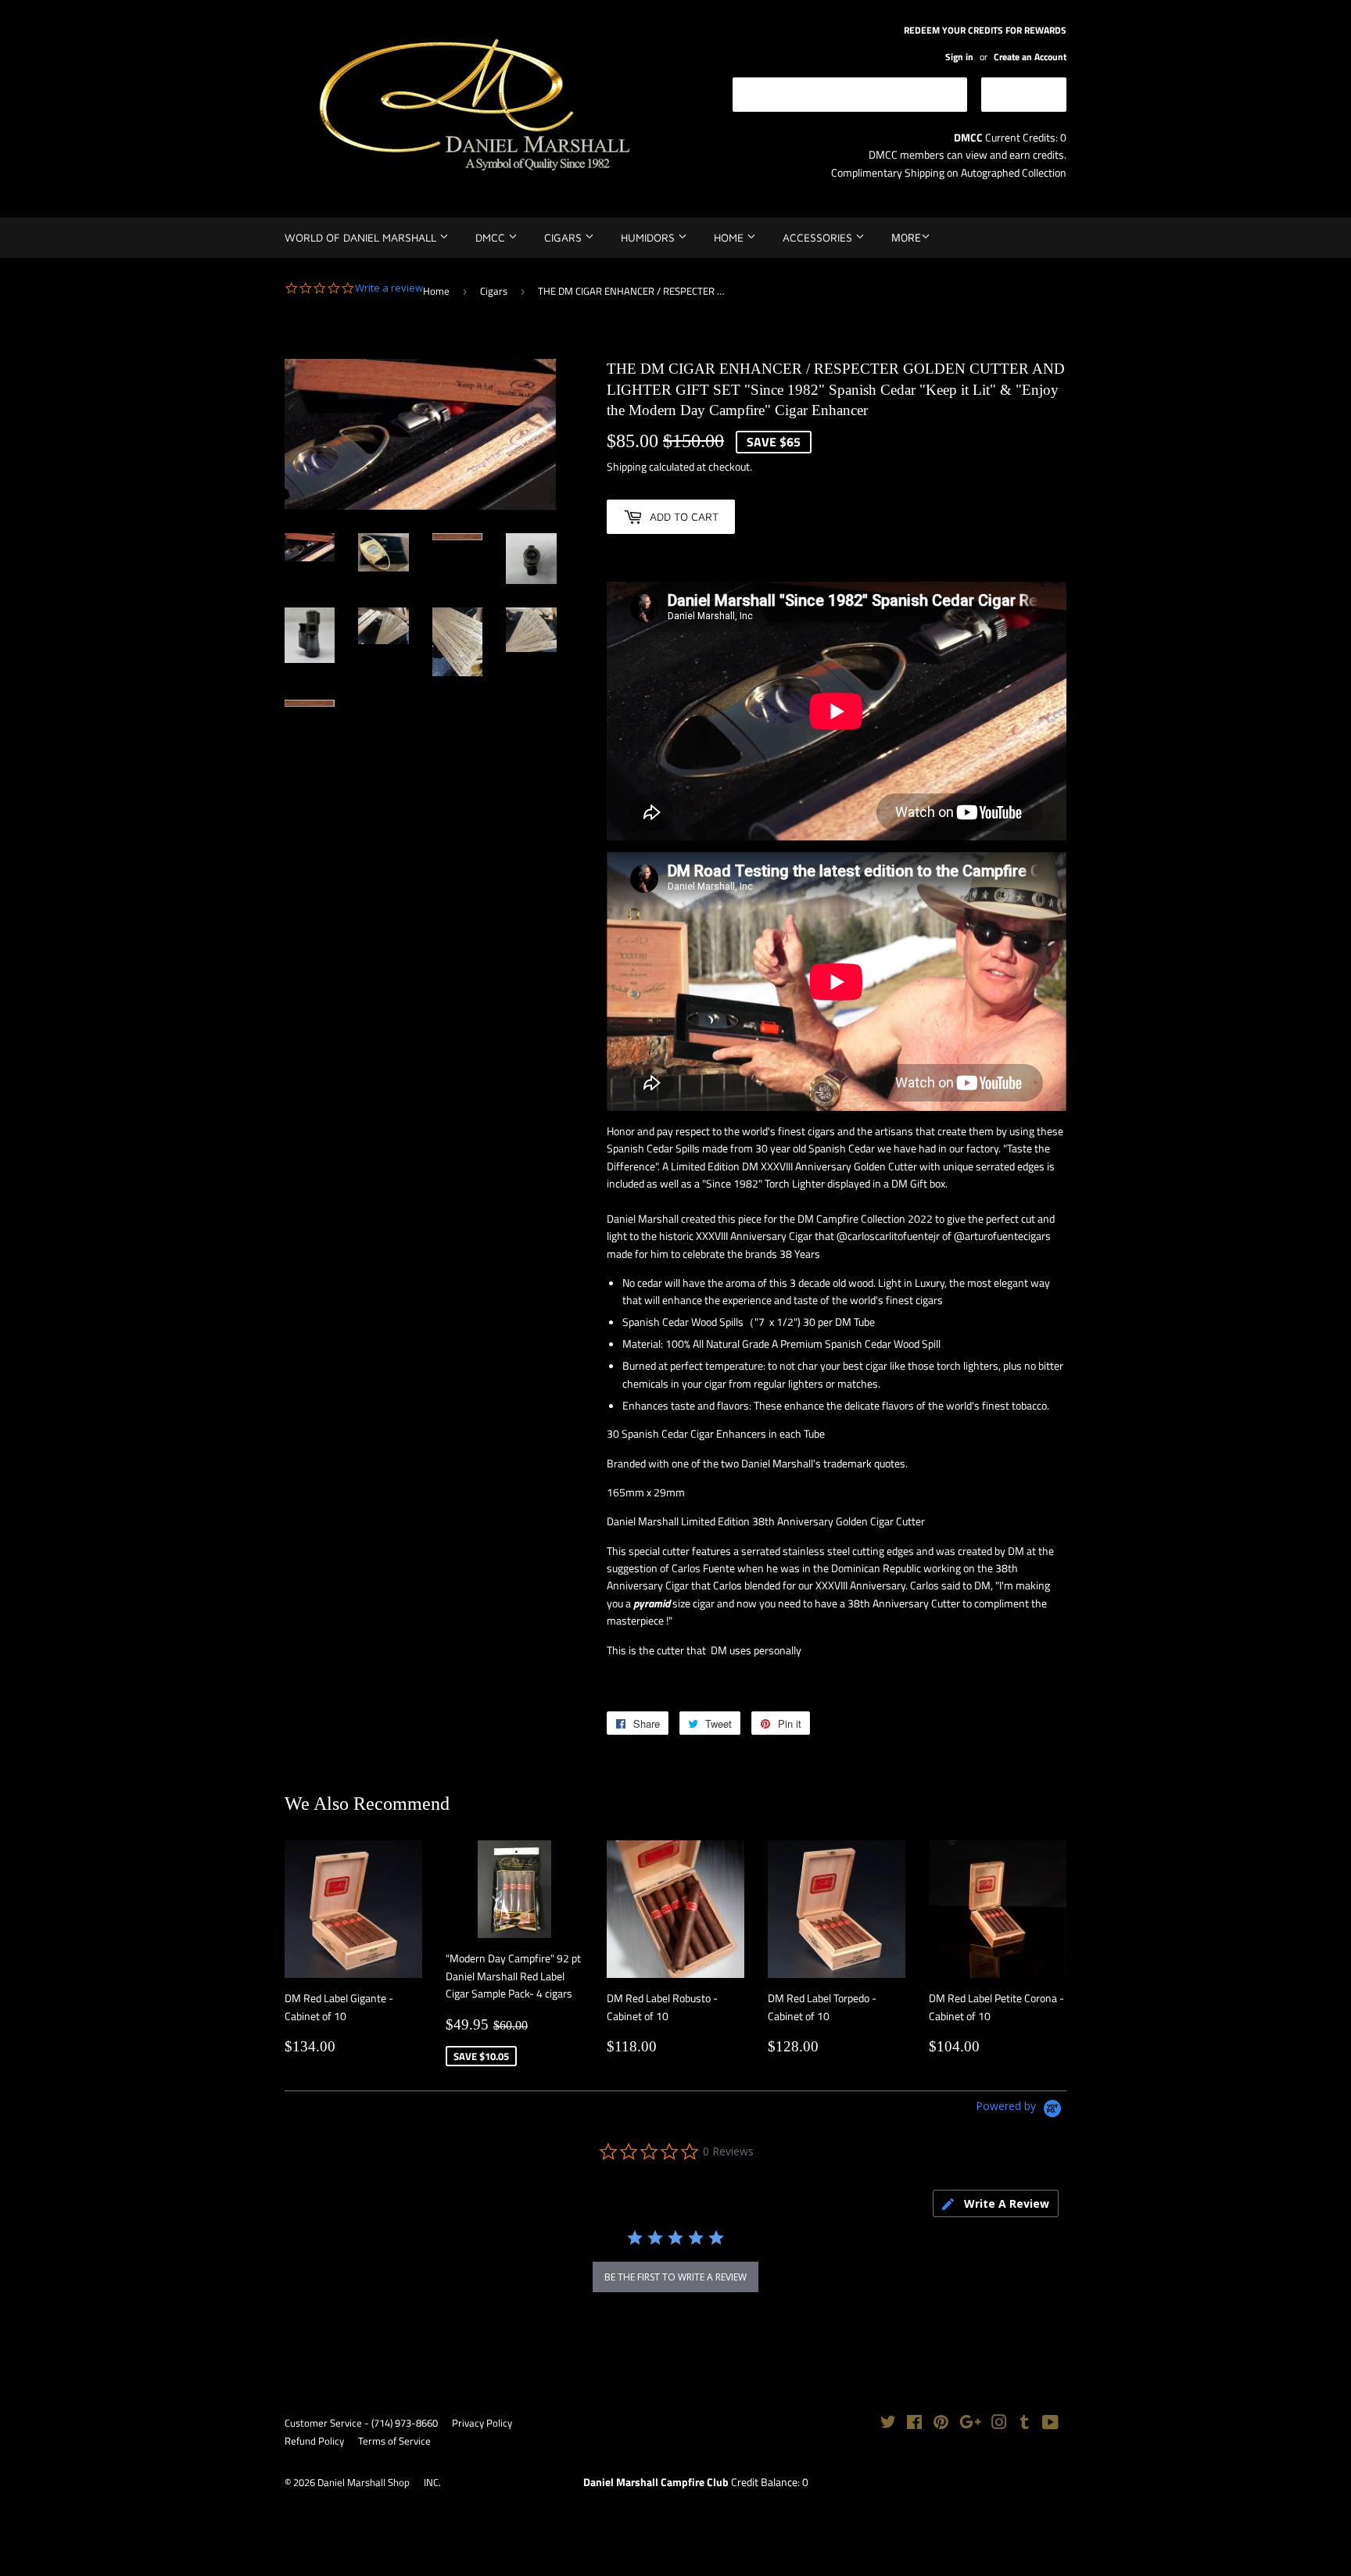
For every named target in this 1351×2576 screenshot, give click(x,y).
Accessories (819, 237)
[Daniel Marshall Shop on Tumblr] (1025, 2424)
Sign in (959, 57)
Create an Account (1030, 57)
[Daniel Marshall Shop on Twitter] (888, 2424)
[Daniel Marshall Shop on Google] (970, 2424)
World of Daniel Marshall (362, 237)
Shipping (627, 466)
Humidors (649, 237)
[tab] (996, 2203)
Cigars (564, 237)
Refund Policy (314, 2441)
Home (730, 237)
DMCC (492, 237)
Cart (1036, 93)
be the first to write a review (675, 2277)
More (906, 237)
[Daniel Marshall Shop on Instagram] (999, 2424)
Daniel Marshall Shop (364, 2482)
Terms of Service (394, 2441)
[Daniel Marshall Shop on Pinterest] (941, 2424)
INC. (432, 2482)
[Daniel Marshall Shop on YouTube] (1050, 2424)
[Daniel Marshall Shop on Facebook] (914, 2424)
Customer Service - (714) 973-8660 (361, 2423)
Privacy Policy (482, 2423)
